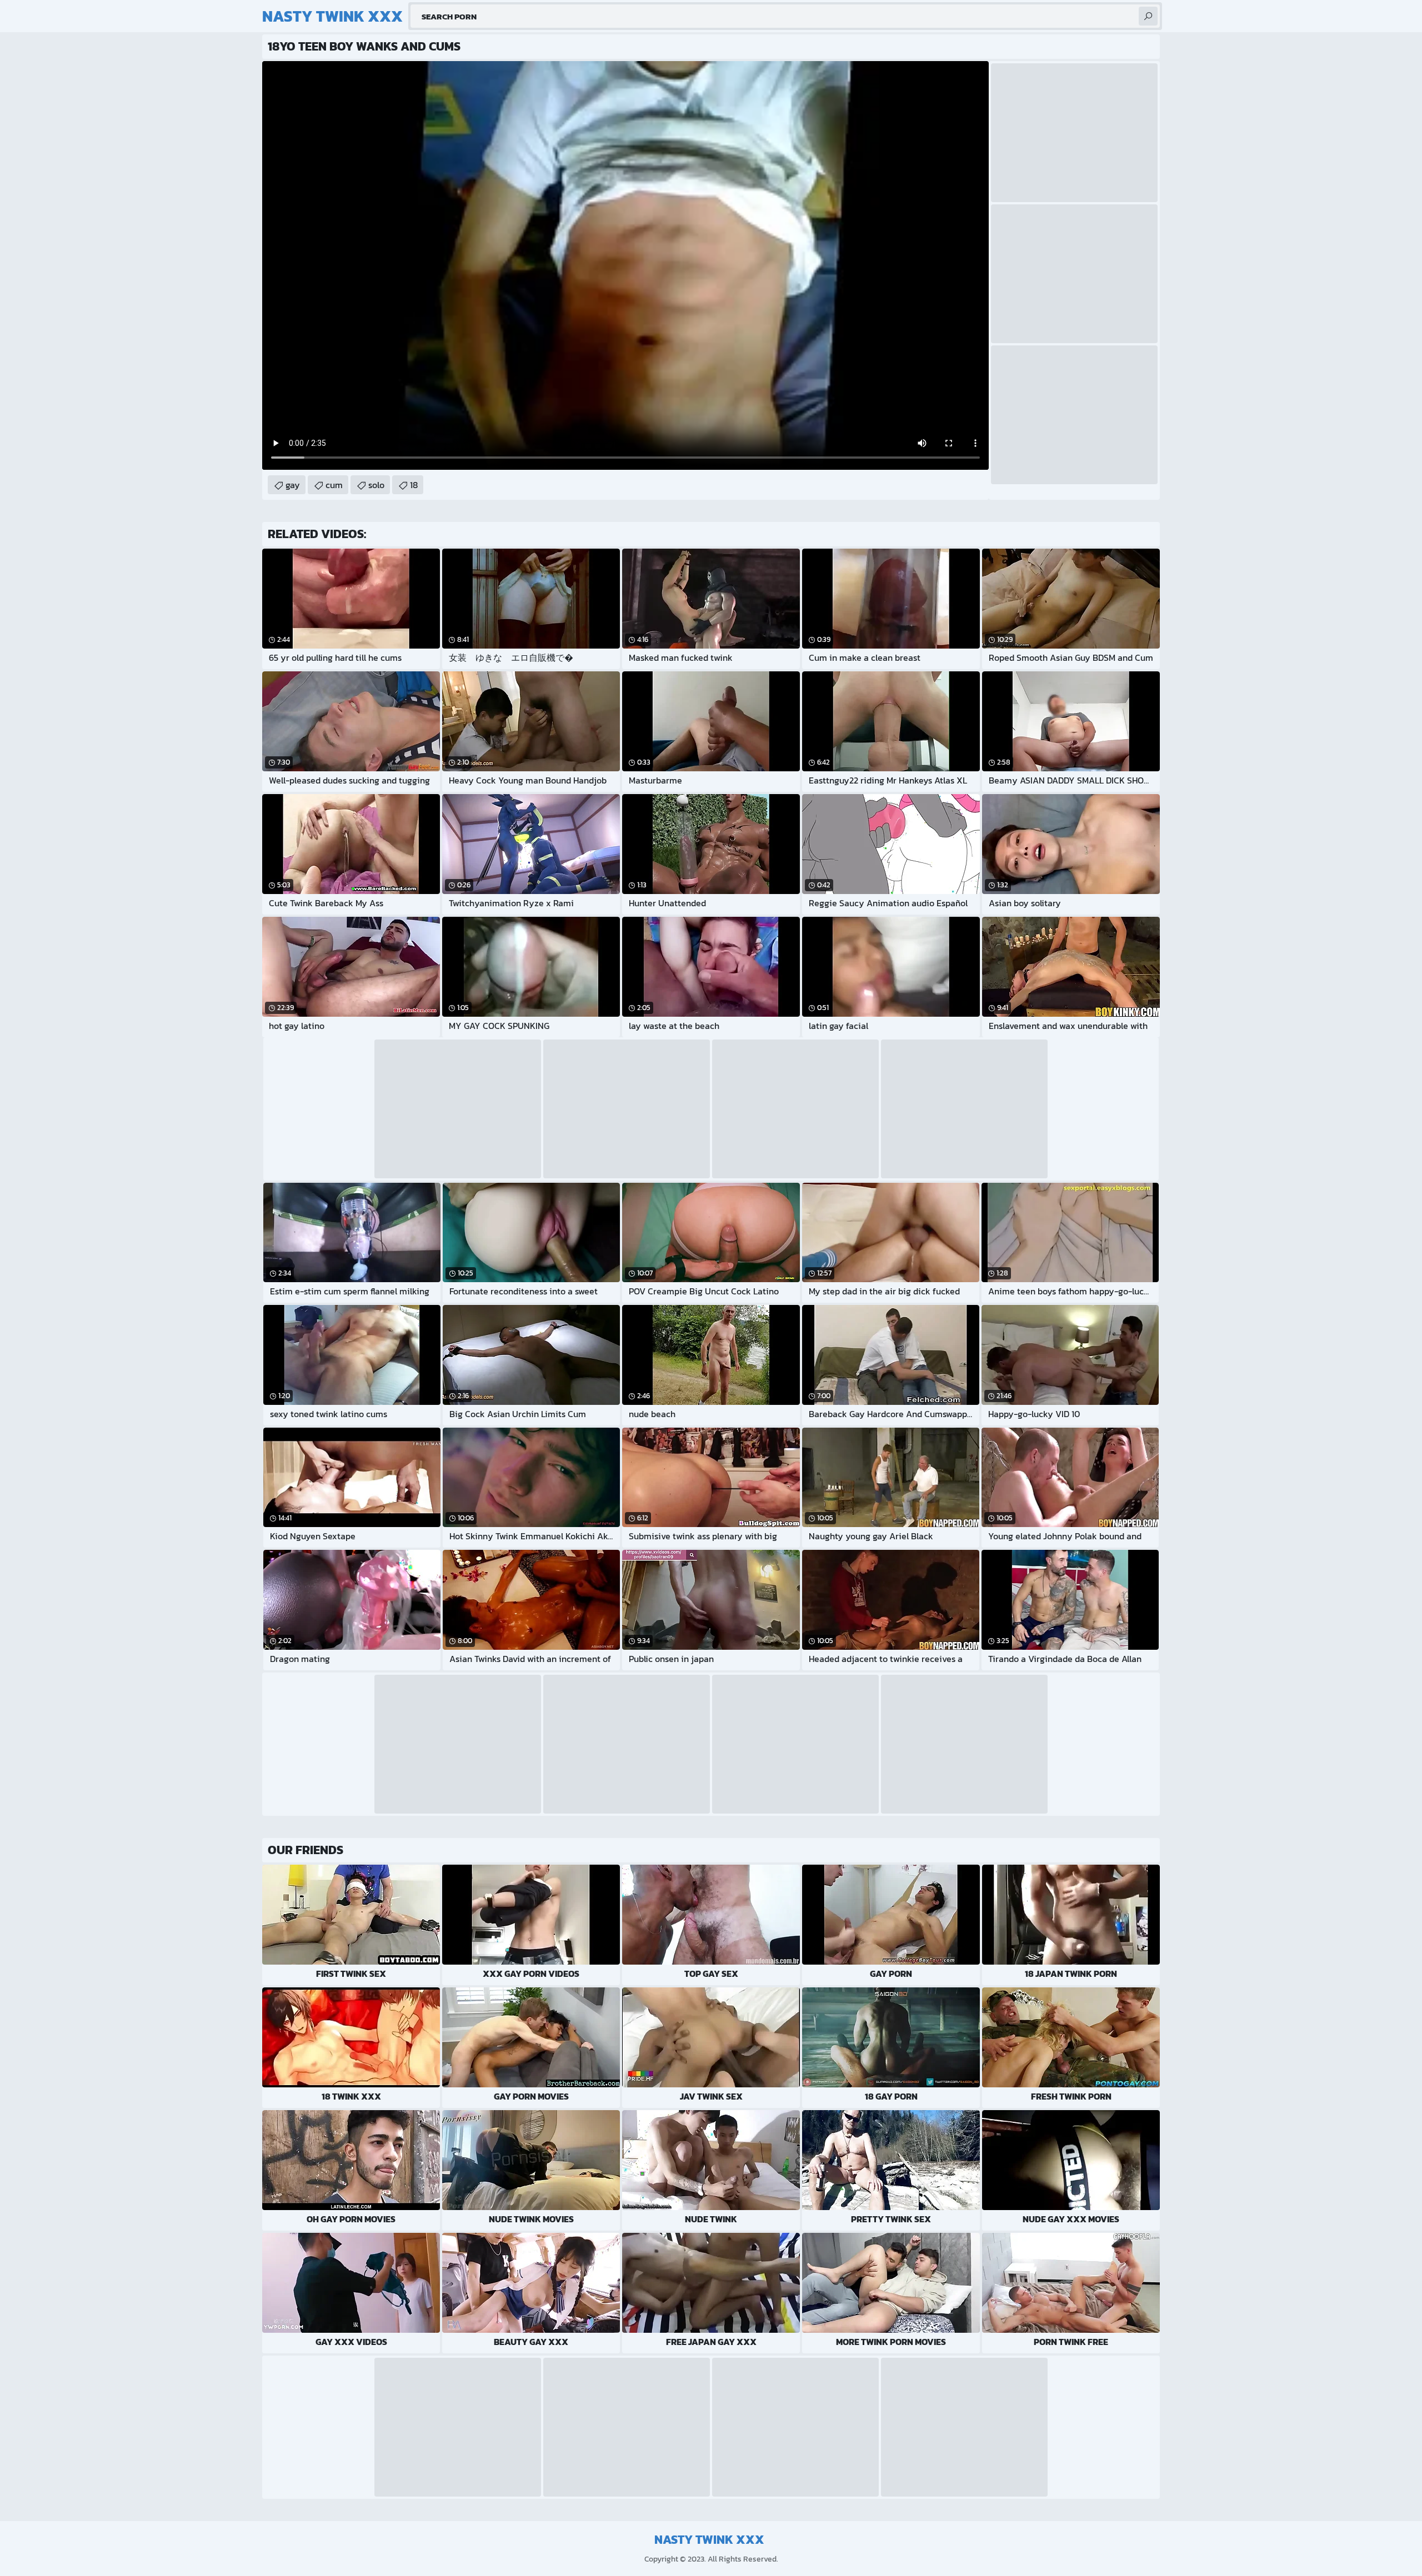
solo (376, 485)
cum (334, 485)
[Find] (1148, 16)
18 (414, 485)
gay (293, 485)
